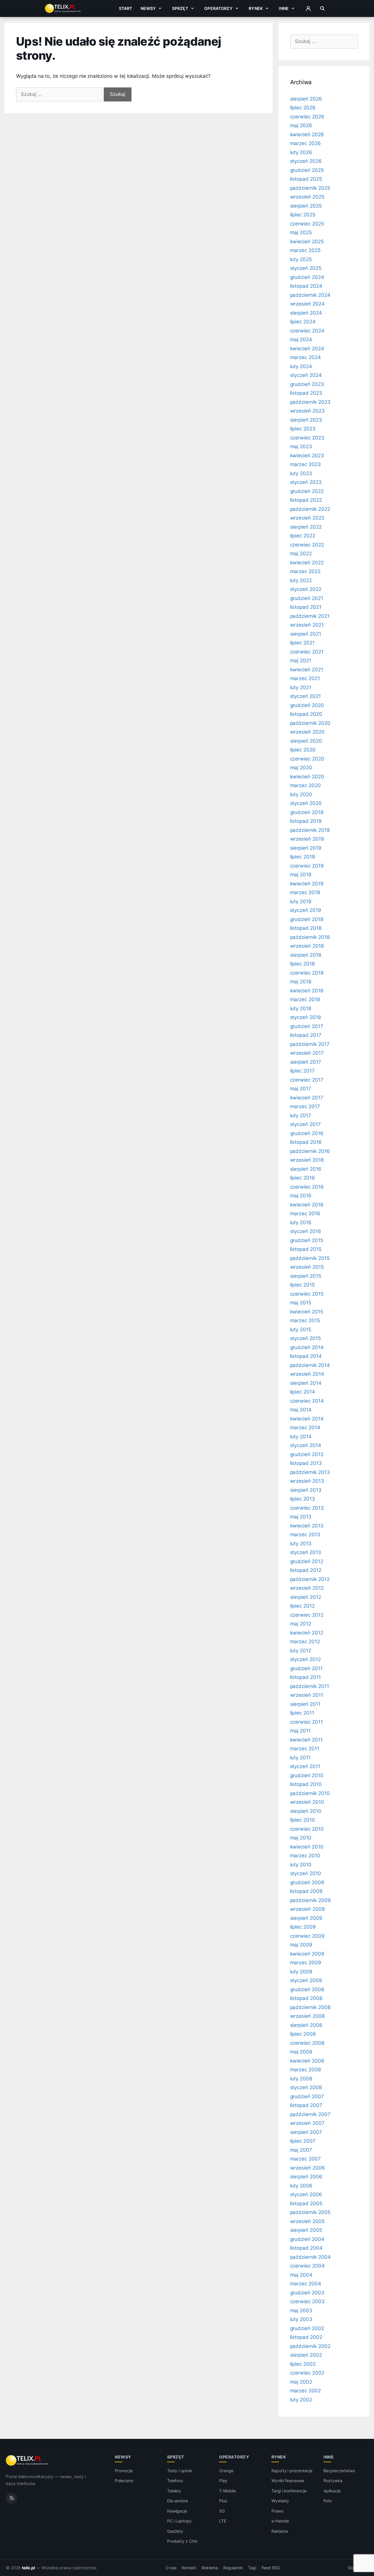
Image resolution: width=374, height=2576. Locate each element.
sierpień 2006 (306, 2177)
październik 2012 (310, 1579)
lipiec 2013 (303, 1499)
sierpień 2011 (305, 1704)
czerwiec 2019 (307, 866)
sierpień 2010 (306, 1811)
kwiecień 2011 (306, 1740)
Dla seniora (178, 2501)
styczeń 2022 (306, 589)
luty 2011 (301, 1758)
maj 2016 (301, 1196)
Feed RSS (271, 2568)
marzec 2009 (306, 1963)
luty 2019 (301, 901)
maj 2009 (301, 1945)
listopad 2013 (306, 1463)
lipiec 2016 (303, 1178)
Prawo (277, 2511)
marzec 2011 (305, 1749)
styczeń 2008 (306, 2087)
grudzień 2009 (307, 1882)
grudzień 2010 (307, 1775)
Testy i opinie (180, 2471)
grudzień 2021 (307, 598)
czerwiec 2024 (307, 331)
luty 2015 (301, 1330)
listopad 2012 (306, 1570)
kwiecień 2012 (307, 1633)
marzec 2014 (305, 1427)
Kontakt (189, 2568)
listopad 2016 (306, 1142)
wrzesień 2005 (307, 2221)
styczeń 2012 (305, 1659)
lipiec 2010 (303, 1820)
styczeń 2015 (305, 1338)
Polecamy (124, 2481)
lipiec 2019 (303, 857)
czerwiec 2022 (307, 545)
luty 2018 (301, 1008)
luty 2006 (301, 2186)
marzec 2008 (305, 2070)
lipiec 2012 (302, 1606)
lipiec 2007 (303, 2141)
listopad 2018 (306, 928)
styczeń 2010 (306, 1873)
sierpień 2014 (306, 1383)
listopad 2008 (306, 1998)
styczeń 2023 (306, 482)
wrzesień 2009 (308, 1909)
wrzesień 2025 (307, 197)
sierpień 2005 (306, 2230)
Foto (328, 2501)
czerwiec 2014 (307, 1401)
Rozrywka (333, 2481)
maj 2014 (301, 1410)
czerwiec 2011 (307, 1722)
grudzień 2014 (307, 1347)
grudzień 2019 (307, 812)
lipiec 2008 (303, 2034)
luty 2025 (301, 259)
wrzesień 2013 (307, 1481)
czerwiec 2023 (307, 438)
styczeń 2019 (306, 910)
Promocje (124, 2471)
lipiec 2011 (302, 1713)
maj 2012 (301, 1624)
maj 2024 (301, 339)
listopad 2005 (306, 2203)
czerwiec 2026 (307, 117)
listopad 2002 (306, 2337)
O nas (171, 2568)
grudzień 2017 (307, 1026)
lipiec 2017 (302, 1071)
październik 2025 (310, 188)
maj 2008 (301, 2052)
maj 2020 (301, 768)
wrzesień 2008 (307, 2016)
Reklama (280, 2531)
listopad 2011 (305, 1677)
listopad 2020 (306, 714)
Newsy (148, 8)
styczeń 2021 (305, 696)
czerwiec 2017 (307, 1080)
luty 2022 (301, 580)
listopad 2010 (306, 1784)
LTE (223, 2521)
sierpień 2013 (306, 1490)
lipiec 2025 (303, 215)
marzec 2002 (305, 2391)
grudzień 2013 (307, 1454)
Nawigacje (177, 2511)
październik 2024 (310, 295)
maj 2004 (301, 2275)
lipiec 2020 (303, 750)
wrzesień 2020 (307, 732)
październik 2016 (310, 1151)
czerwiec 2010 (307, 1829)
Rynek (256, 8)
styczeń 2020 (306, 803)
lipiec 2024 (303, 322)
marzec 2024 (305, 357)
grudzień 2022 (307, 491)
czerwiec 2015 (307, 1294)
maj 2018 (301, 982)
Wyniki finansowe (288, 2481)
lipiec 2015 (302, 1285)
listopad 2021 (306, 607)
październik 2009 (310, 1900)
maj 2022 (301, 554)
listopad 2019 (306, 821)
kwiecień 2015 (307, 1312)
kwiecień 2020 (307, 777)
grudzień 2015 (307, 1240)
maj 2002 (301, 2382)
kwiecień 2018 (307, 991)
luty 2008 (301, 2079)
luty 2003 (301, 2319)
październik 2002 (310, 2346)
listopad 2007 (306, 2105)
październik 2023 (310, 402)
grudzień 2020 (307, 705)
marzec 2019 (305, 892)
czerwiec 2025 (307, 224)
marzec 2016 (305, 1213)
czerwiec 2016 (307, 1187)
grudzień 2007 (307, 2096)
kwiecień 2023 (307, 456)
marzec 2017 (305, 1106)
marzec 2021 (305, 678)
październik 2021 (310, 616)
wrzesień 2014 (307, 1374)
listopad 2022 (306, 500)
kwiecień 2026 (307, 135)
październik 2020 (310, 723)
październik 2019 (310, 830)
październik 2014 (310, 1365)
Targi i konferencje (289, 2491)
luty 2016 (301, 1223)
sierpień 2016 (306, 1169)
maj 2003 (301, 2311)
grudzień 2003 (307, 2293)
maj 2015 (301, 1303)
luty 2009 (301, 1972)
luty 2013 (301, 1544)
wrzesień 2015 (307, 1267)
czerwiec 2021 (307, 652)
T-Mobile (227, 2491)
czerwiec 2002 (307, 2373)
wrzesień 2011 (307, 1695)
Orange (226, 2471)
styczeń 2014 (306, 1445)
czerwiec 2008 (307, 2043)
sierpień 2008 (306, 2025)
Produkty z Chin (182, 2541)
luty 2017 (301, 1115)
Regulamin (233, 2568)
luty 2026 (301, 152)
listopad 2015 (306, 1249)
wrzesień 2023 (307, 411)
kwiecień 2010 (307, 1847)
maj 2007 (301, 2150)
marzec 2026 (305, 143)
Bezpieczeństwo (339, 2471)
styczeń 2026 (306, 161)
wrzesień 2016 (307, 1160)
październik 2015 (310, 1258)
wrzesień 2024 (307, 304)
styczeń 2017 (305, 1124)
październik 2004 (310, 2257)
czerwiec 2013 (307, 1508)
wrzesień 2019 (307, 839)
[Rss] (11, 2498)
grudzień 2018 (307, 919)
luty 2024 (301, 366)
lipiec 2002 (303, 2364)
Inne (284, 8)
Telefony (175, 2481)
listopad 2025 (306, 179)
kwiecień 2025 (307, 242)
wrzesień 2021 (307, 625)
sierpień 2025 (306, 206)
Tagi (252, 2568)
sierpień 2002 (306, 2355)
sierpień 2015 (306, 1276)
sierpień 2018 (306, 955)
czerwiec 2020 (307, 759)
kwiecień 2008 (307, 2061)
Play (223, 2481)
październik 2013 (310, 1472)
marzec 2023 (305, 464)
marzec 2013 (305, 1534)
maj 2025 (301, 232)
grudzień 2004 (307, 2239)
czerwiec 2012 (307, 1615)
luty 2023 (301, 473)
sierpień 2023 (306, 420)
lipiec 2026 (303, 108)
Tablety (174, 2491)
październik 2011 (310, 1686)
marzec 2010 (305, 1856)
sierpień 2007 (306, 2132)
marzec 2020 (305, 785)
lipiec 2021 (302, 643)
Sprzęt (180, 8)
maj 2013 (301, 1517)
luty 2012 (301, 1651)
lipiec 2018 (302, 964)
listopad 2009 (306, 1891)
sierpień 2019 (306, 848)
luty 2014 (301, 1437)
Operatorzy (218, 8)
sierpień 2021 (306, 634)
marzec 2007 (305, 2159)
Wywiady (280, 2501)
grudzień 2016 (307, 1133)
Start (126, 8)
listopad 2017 (306, 1035)
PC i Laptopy (179, 2521)
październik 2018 (310, 937)
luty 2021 (301, 687)
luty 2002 (301, 2400)
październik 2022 (310, 509)
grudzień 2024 (307, 277)
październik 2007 (310, 2114)
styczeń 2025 (306, 268)
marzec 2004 (306, 2284)
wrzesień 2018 (307, 946)
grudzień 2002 (307, 2328)
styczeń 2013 (306, 1552)
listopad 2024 (306, 286)
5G (222, 2511)
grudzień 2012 (307, 1561)
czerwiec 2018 (307, 973)
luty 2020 (301, 794)
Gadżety (175, 2531)
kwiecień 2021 (307, 670)
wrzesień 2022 (307, 518)
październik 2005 (310, 2212)
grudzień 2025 (307, 170)
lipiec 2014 (303, 1392)
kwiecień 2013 (307, 1526)
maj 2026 (301, 125)
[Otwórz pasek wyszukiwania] (322, 8)
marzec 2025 (305, 250)
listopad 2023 (306, 393)
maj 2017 (301, 1089)
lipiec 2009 (303, 1927)
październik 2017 (310, 1044)
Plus (223, 2501)
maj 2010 (301, 1838)
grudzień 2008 (307, 1989)
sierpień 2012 (306, 1597)
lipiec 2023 (303, 429)
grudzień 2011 (306, 1668)
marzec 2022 (305, 571)
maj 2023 (301, 446)
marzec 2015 (305, 1320)
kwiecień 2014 (307, 1419)
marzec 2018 (305, 999)
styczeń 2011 (305, 1766)
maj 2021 (301, 661)
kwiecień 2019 (307, 884)
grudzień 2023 (307, 384)
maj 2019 (301, 875)
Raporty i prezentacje (292, 2471)
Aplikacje (332, 2491)
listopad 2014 (306, 1356)
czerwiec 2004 (307, 2266)
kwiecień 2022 (307, 563)
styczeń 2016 (306, 1231)
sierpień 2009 (306, 1918)
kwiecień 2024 (307, 349)
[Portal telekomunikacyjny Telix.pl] (27, 2461)
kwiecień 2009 (307, 1954)
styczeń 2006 (306, 2194)
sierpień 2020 (306, 741)
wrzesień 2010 (307, 1802)
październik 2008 (310, 2007)
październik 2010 (310, 1793)
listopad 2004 (306, 2248)
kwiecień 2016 (307, 1205)
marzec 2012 (305, 1642)
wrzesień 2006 (308, 2168)
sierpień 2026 (306, 99)
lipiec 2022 (303, 536)
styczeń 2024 (306, 375)
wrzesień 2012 (307, 1588)
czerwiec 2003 (307, 2301)
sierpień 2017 (306, 1062)
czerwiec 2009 (307, 1936)
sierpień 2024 (306, 313)
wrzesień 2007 (307, 2123)
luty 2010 (301, 1865)
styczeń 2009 (306, 1980)
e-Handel (280, 2521)
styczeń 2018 (305, 1017)
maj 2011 (301, 1731)
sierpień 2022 (306, 527)
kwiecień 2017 (307, 1098)
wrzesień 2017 (307, 1053)
